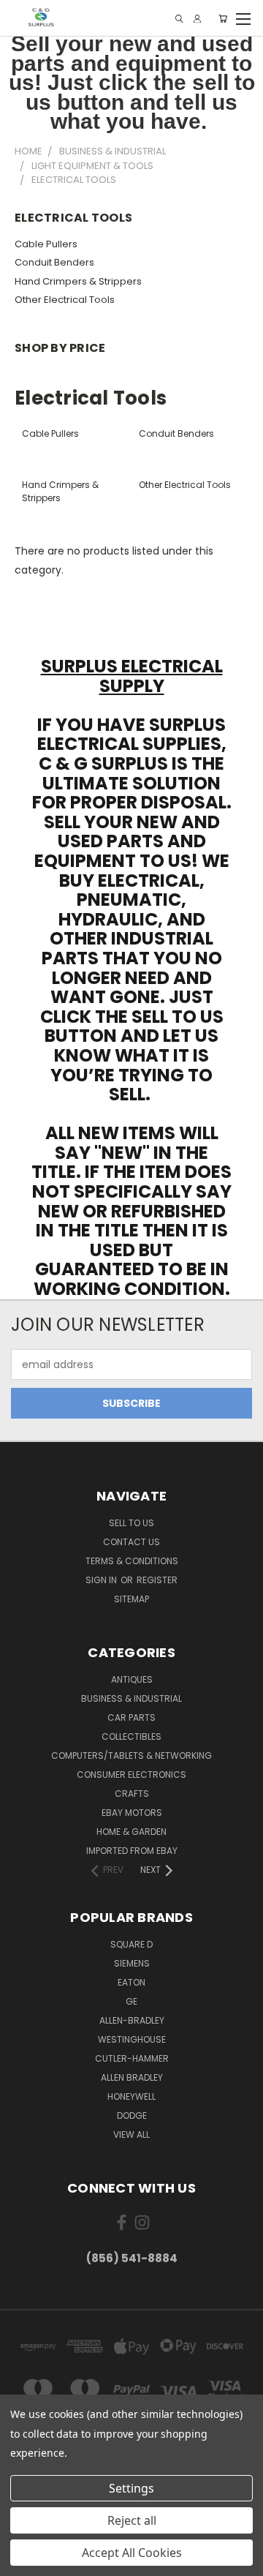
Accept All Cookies (132, 2553)
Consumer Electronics (131, 1775)
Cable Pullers (46, 244)
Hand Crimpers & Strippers (78, 281)
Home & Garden (131, 1832)
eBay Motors (132, 1813)
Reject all (132, 2520)
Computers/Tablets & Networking (131, 1755)
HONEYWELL (131, 2096)
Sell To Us (131, 1523)
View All (131, 2134)
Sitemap (131, 1599)
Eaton (131, 1982)
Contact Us (131, 1542)
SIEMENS (132, 1963)
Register (157, 1580)
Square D (131, 1944)
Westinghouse (132, 2039)
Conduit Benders (54, 262)
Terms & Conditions (132, 1561)
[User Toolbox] (197, 19)
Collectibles (131, 1736)
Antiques (132, 1679)
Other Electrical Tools (65, 300)
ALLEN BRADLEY (132, 2077)
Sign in (102, 1580)
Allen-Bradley (132, 2020)
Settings (131, 2488)
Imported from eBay (132, 1851)
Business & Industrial (131, 1698)
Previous (23, 2561)
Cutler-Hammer (132, 2058)
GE (131, 2001)
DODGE (132, 2115)
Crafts (132, 1794)
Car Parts (131, 1717)
